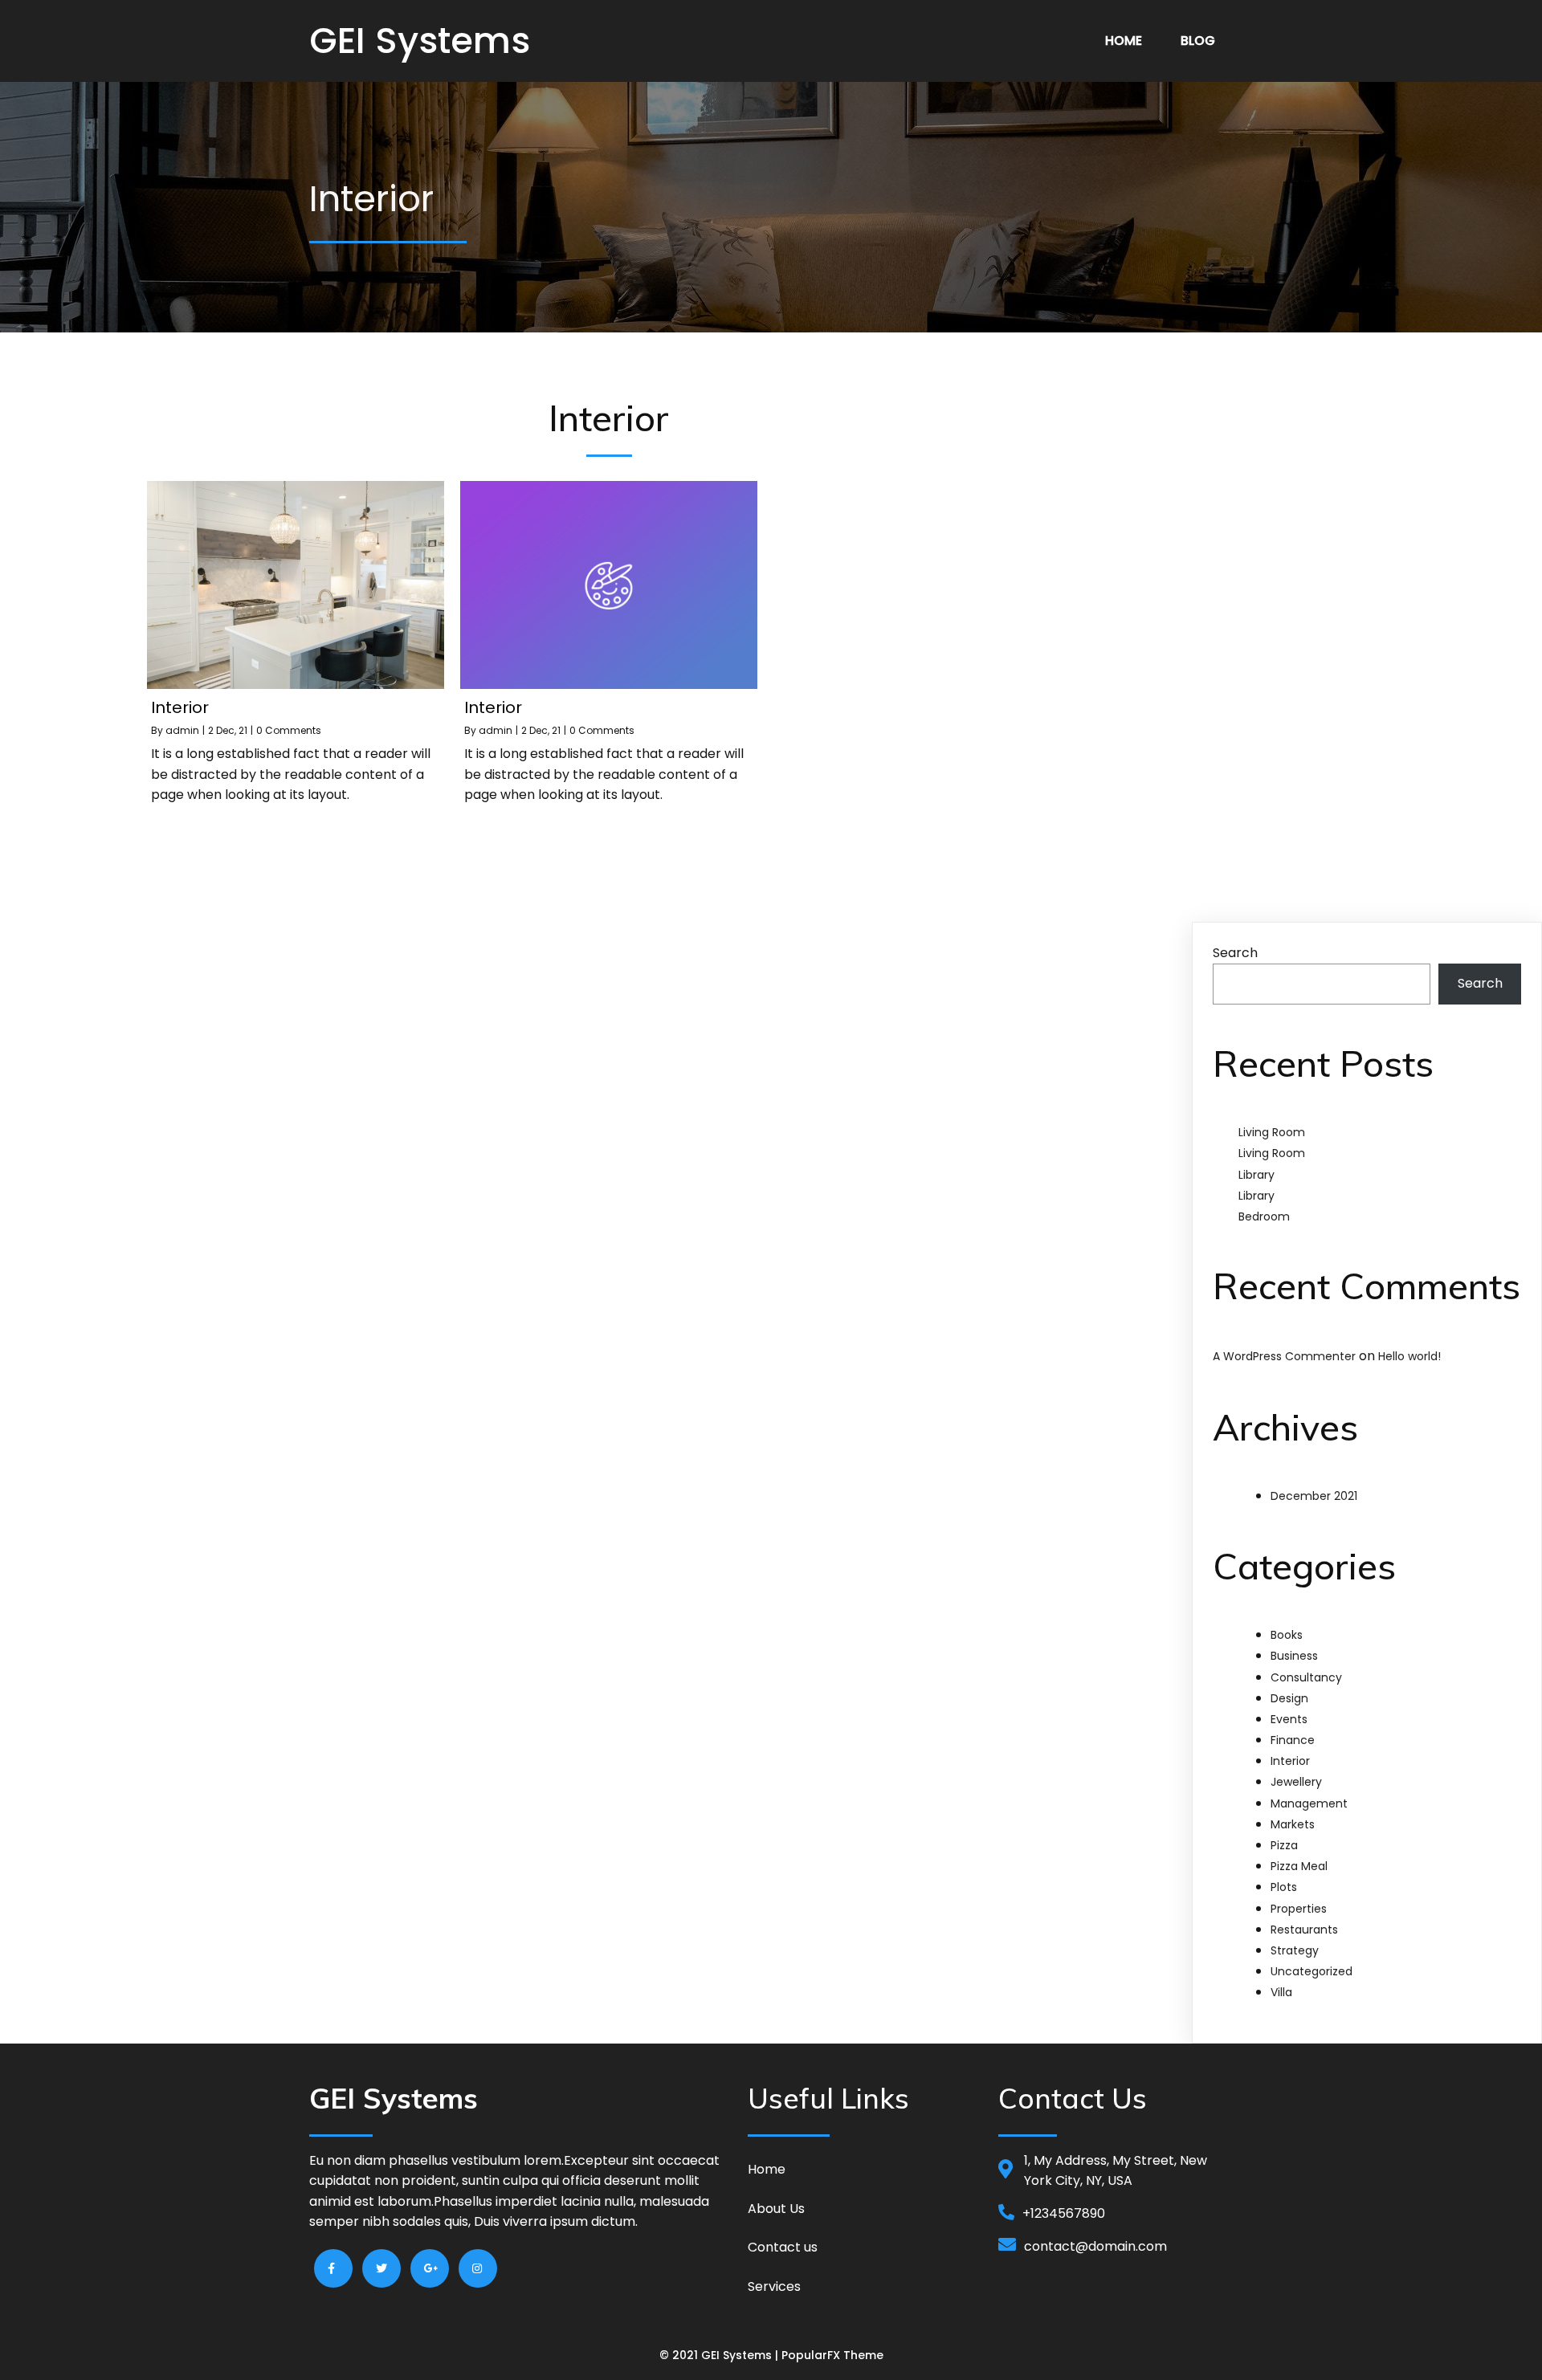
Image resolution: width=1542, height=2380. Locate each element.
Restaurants (1304, 1930)
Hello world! (1409, 1356)
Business (1294, 1656)
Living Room (1272, 1132)
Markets (1293, 1824)
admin (182, 730)
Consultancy (1306, 1677)
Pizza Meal (1299, 1866)
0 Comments (289, 730)
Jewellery (1296, 1782)
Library (1256, 1175)
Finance (1293, 1740)
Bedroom (1264, 1216)
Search (1235, 953)
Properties (1299, 1909)
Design (1289, 1698)
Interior (1290, 1761)
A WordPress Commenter (1284, 1356)
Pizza (1284, 1845)
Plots (1284, 1887)
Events (1289, 1719)
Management (1309, 1803)
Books (1287, 1635)
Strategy (1295, 1950)
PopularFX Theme (832, 2355)
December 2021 (1314, 1496)
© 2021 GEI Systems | (720, 2355)
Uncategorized (1312, 1971)
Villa (1281, 1992)
